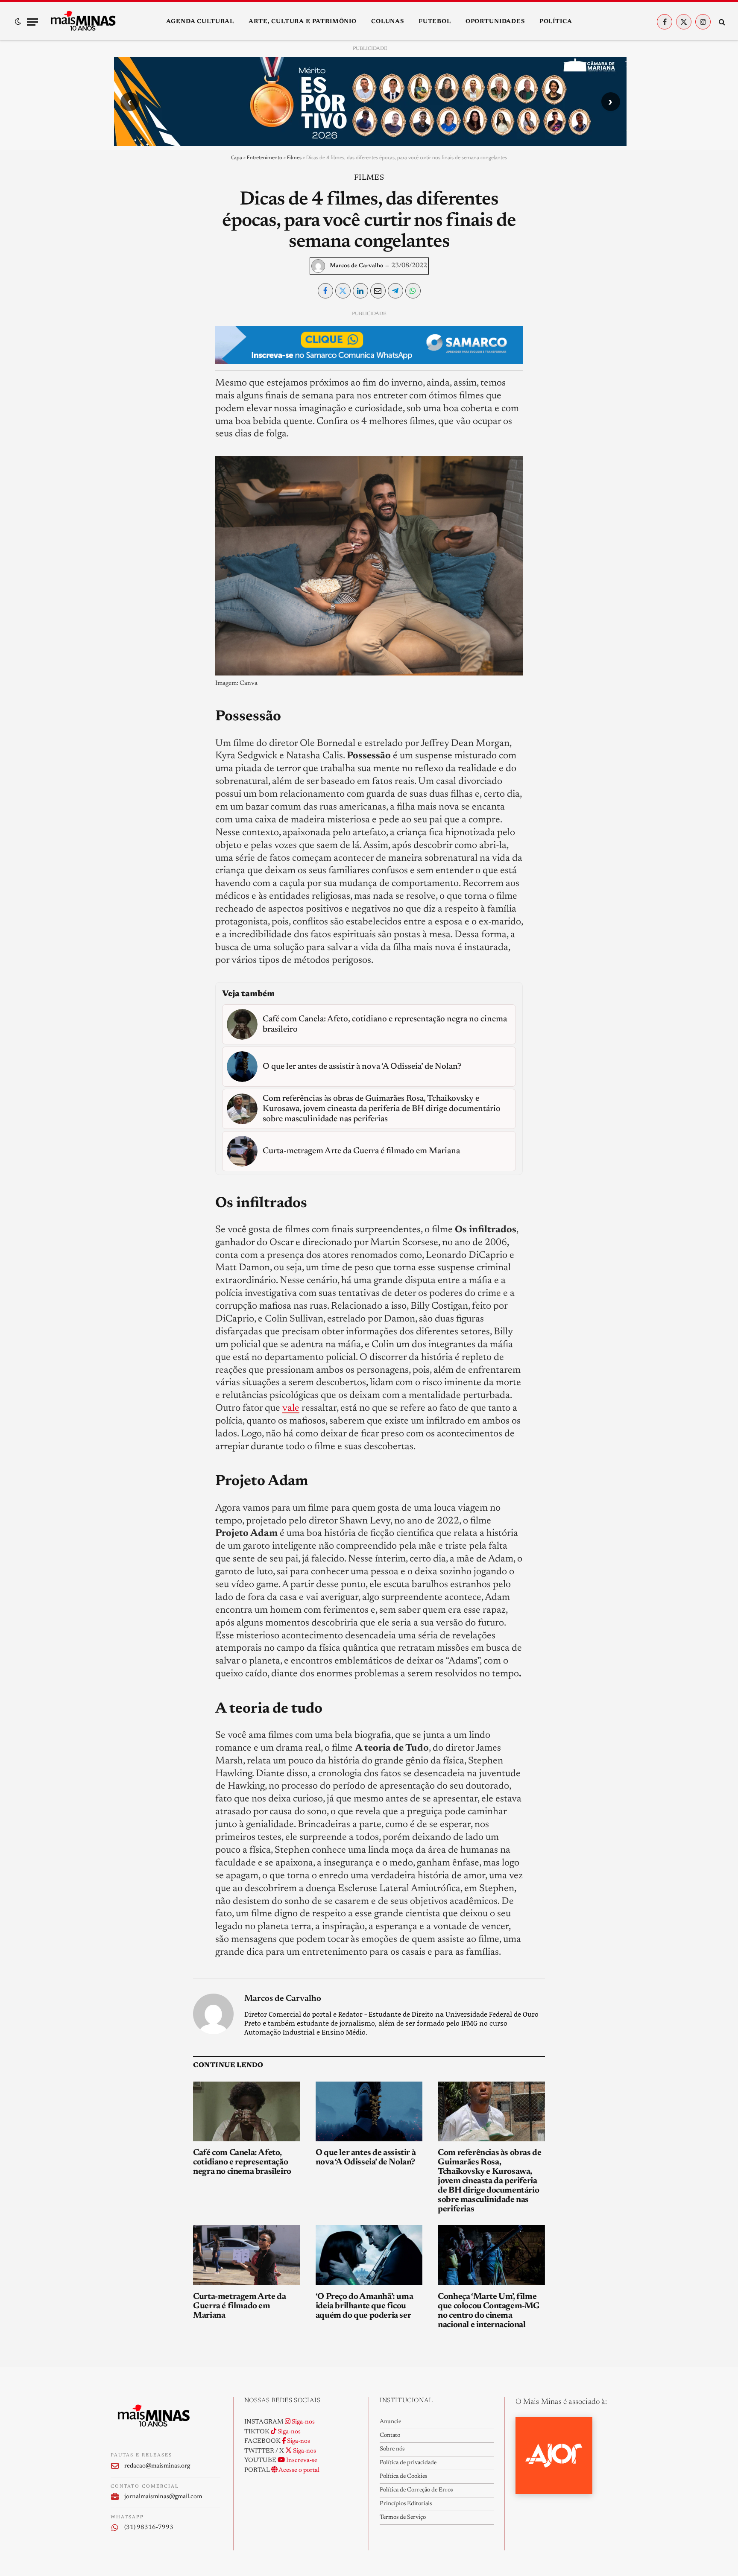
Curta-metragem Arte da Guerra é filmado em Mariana (239, 2306)
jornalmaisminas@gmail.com (163, 2497)
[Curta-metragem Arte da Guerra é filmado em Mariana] (247, 2255)
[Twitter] (124, 357)
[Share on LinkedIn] (360, 291)
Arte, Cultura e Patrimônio (303, 22)
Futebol (435, 22)
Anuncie (390, 2422)
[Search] (721, 22)
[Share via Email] (378, 291)
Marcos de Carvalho (357, 266)
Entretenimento (265, 157)
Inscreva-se (301, 2461)
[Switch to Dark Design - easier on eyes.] (18, 22)
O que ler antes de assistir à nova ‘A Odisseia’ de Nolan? (366, 2158)
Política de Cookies (403, 2477)
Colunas (388, 22)
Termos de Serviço (403, 2518)
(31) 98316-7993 (149, 2528)
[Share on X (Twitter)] (343, 291)
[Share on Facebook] (325, 291)
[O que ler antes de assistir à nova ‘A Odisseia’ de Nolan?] (369, 2112)
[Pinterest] (124, 396)
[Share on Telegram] (395, 291)
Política (556, 22)
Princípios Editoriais (406, 2504)
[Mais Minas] (83, 22)
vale (291, 1408)
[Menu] (32, 22)
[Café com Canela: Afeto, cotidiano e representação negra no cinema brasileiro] (247, 2112)
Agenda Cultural (200, 22)
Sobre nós (392, 2449)
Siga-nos (303, 2422)
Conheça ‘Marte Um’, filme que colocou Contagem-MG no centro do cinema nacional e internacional (489, 2311)
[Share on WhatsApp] (413, 291)
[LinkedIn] (124, 377)
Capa (237, 157)
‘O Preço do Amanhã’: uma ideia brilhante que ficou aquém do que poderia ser (364, 2306)
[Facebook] (124, 337)
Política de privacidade (408, 2463)
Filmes (294, 157)
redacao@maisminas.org (157, 2466)
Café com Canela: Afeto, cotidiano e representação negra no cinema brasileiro (242, 2162)
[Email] (124, 416)
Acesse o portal (299, 2470)
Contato (390, 2436)
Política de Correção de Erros (416, 2490)
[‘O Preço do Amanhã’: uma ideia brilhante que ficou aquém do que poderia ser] (369, 2255)
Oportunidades (495, 22)
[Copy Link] (124, 436)
